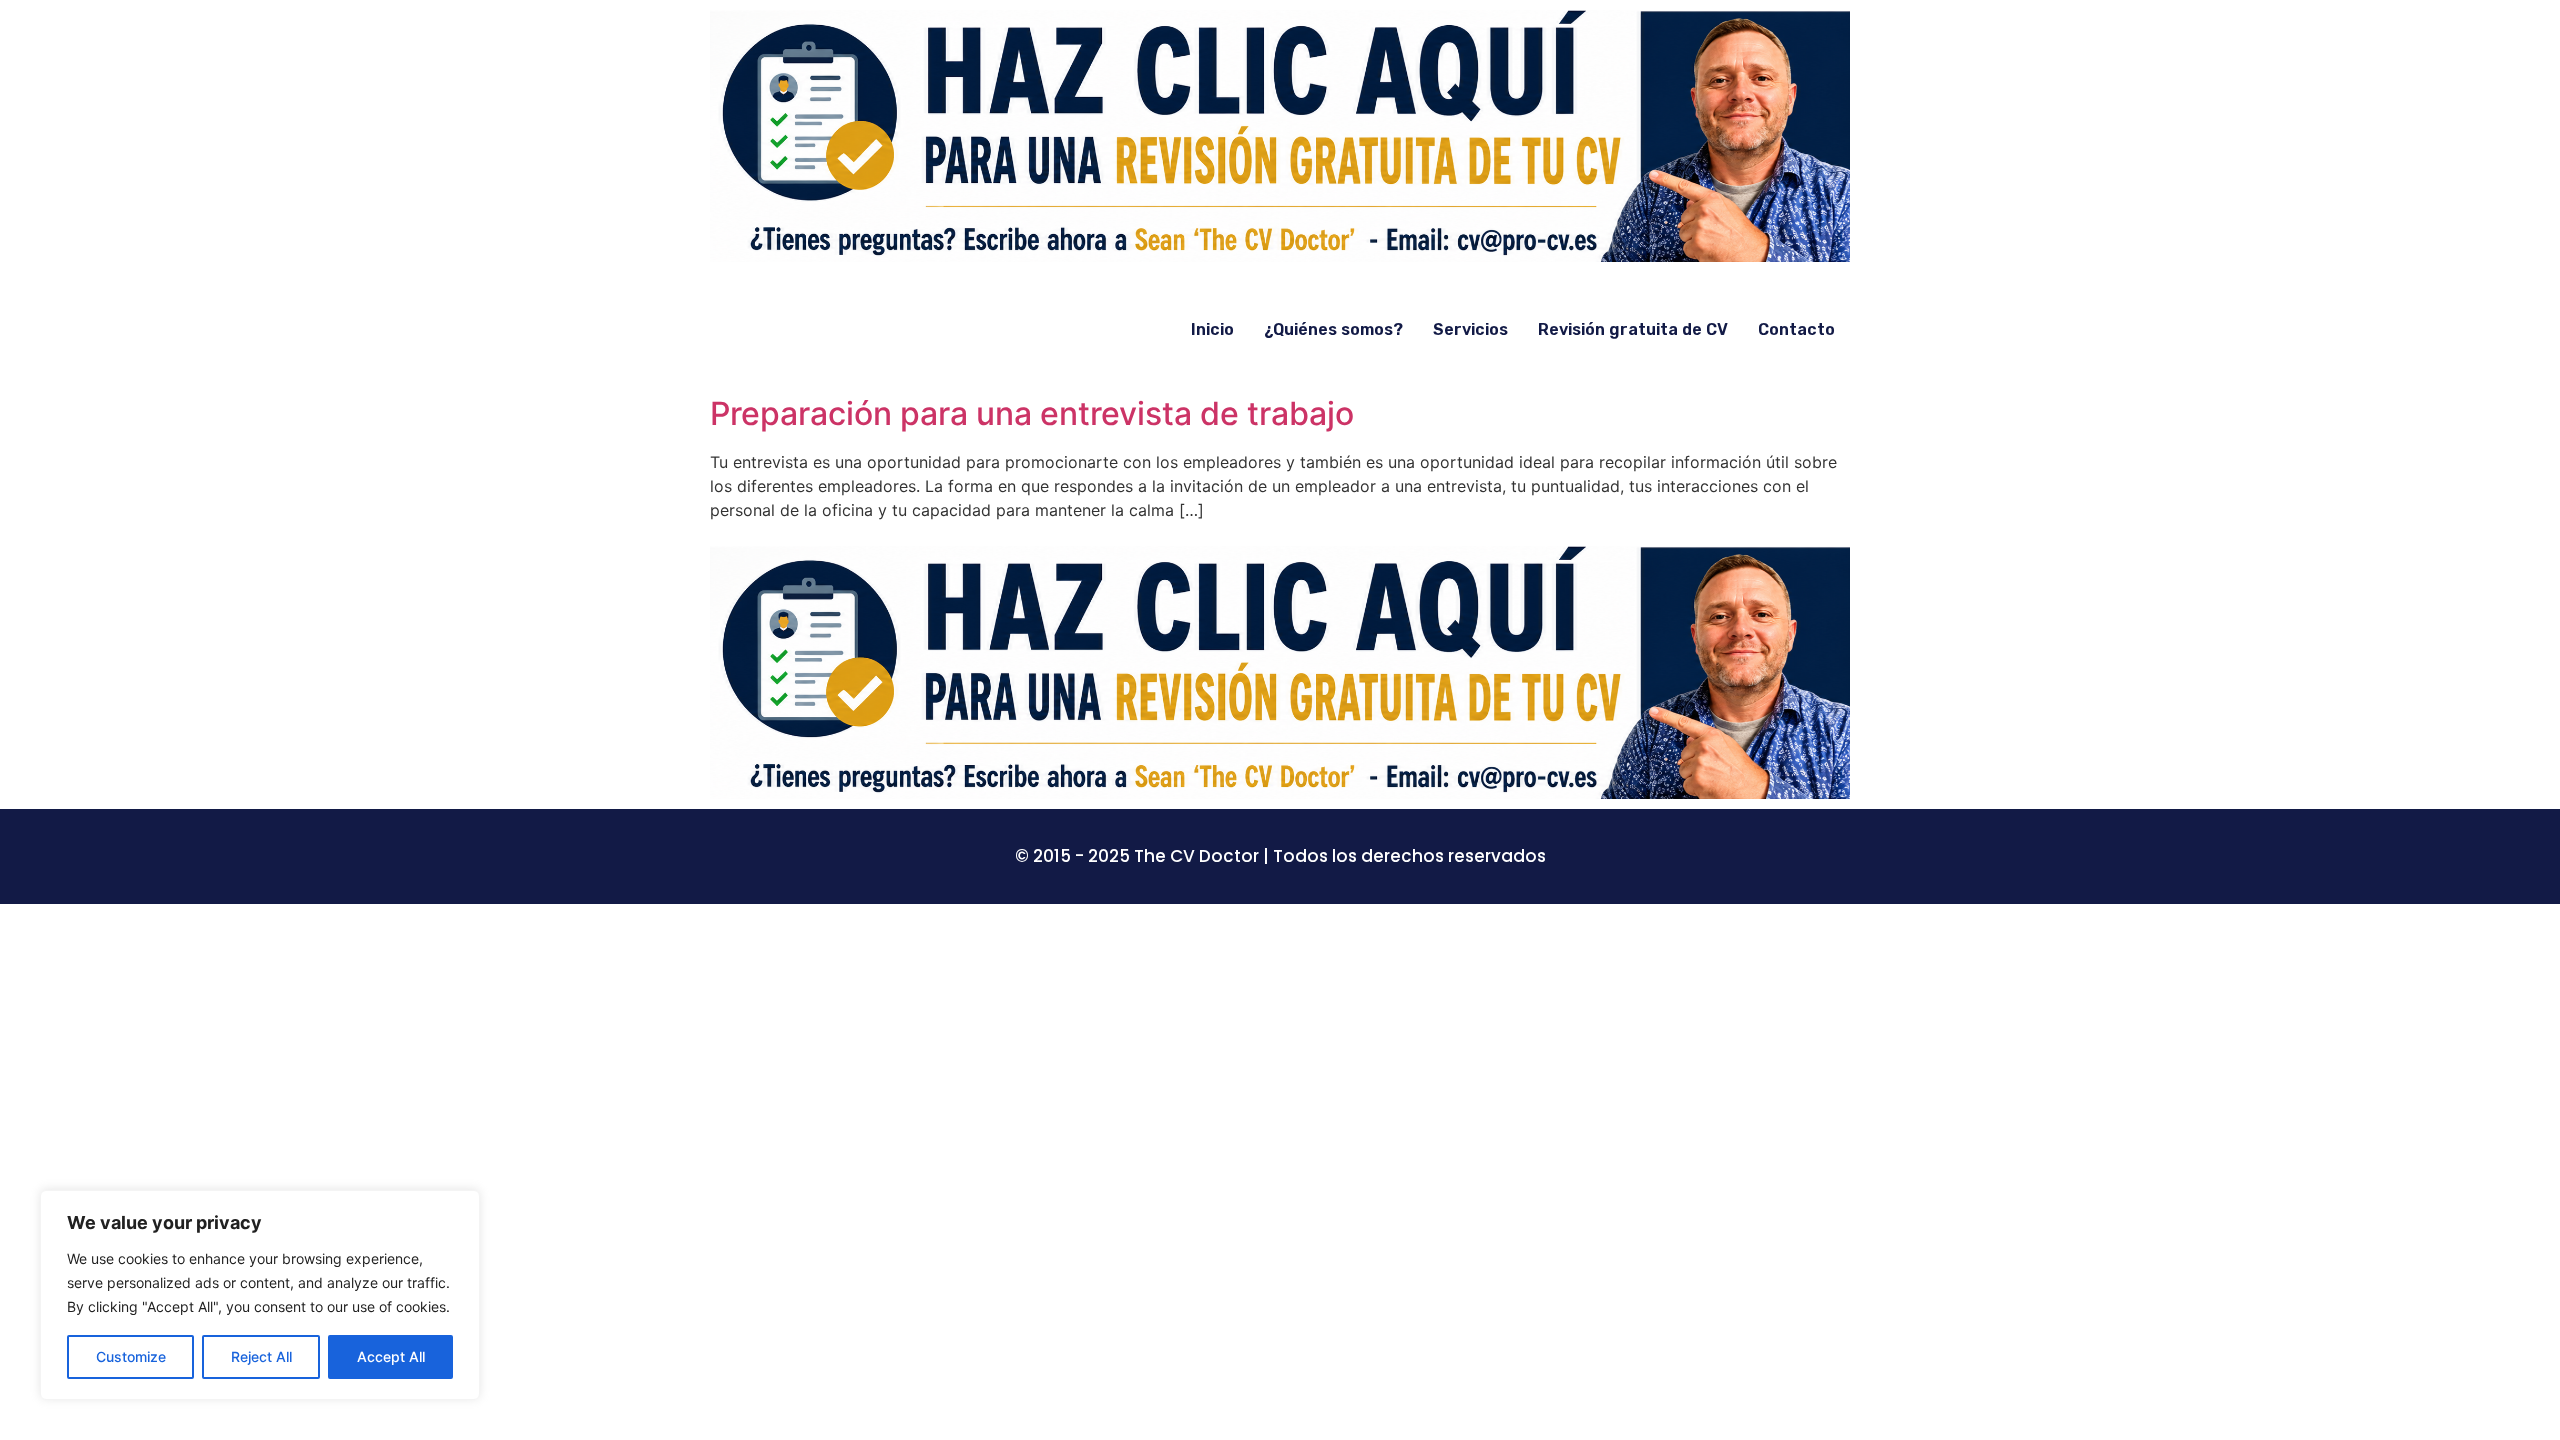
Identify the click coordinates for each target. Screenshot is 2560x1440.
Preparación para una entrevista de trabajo (1032, 413)
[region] (260, 1295)
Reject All (261, 1356)
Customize (131, 1356)
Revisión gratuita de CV (1633, 329)
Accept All (391, 1356)
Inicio (1212, 329)
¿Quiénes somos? (1333, 329)
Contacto (1796, 329)
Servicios (1470, 329)
